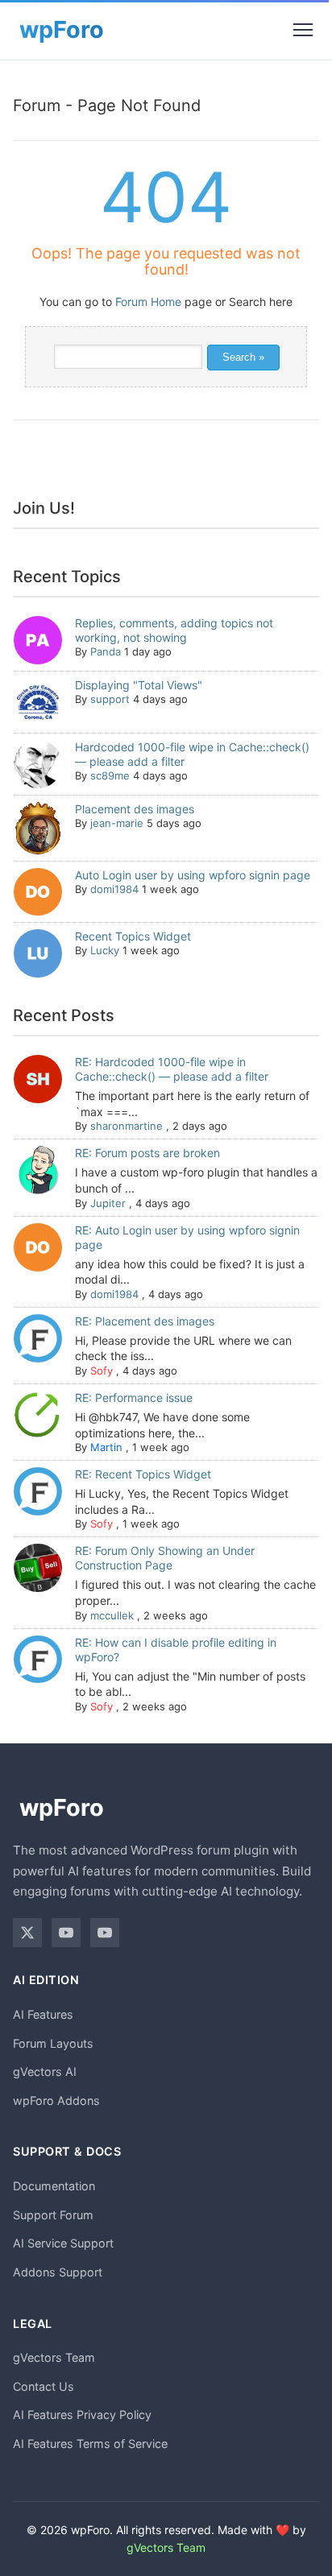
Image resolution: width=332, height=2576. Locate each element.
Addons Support (58, 2272)
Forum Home (148, 302)
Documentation (54, 2186)
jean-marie (117, 823)
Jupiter (108, 1203)
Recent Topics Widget (133, 936)
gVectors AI (45, 2072)
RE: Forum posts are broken (147, 1153)
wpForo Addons (56, 2100)
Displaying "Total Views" (139, 685)
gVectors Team (54, 2357)
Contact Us (44, 2386)
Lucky (105, 950)
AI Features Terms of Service (90, 2444)
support (110, 699)
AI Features (43, 2014)
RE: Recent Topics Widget (143, 1474)
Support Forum (53, 2215)
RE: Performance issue (134, 1398)
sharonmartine (127, 1126)
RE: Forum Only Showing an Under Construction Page (165, 1558)
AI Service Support (63, 2243)
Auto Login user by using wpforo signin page (193, 875)
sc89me (110, 775)
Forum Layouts (53, 2043)
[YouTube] (66, 1933)
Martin (106, 1447)
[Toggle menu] (303, 30)
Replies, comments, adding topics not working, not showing (174, 630)
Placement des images (135, 809)
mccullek (112, 1615)
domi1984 (114, 889)
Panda (106, 651)
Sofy (102, 1371)
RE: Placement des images (145, 1321)
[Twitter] (27, 1933)
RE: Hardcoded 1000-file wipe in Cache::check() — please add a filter (172, 1069)
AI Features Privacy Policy (82, 2415)
